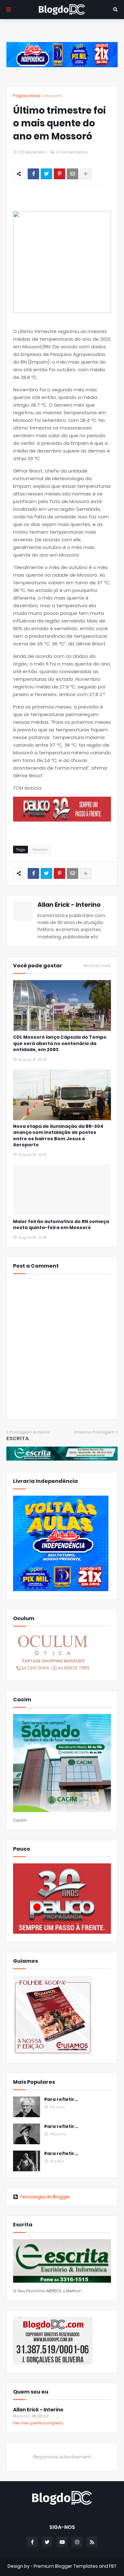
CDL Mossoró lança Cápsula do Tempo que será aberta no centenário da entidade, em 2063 (60, 1043)
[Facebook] (33, 174)
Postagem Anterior (30, 1432)
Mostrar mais (97, 966)
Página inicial (27, 96)
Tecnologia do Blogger (45, 2197)
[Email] (72, 174)
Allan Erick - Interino (69, 905)
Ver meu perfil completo (38, 2423)
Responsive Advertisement (62, 2457)
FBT (113, 2566)
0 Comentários (72, 152)
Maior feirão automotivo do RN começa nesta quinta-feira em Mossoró (61, 1225)
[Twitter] (46, 174)
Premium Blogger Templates (66, 2566)
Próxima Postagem (94, 1432)
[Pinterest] (59, 174)
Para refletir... (61, 2099)
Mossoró (53, 96)
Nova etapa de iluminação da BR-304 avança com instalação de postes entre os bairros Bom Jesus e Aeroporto (58, 1136)
